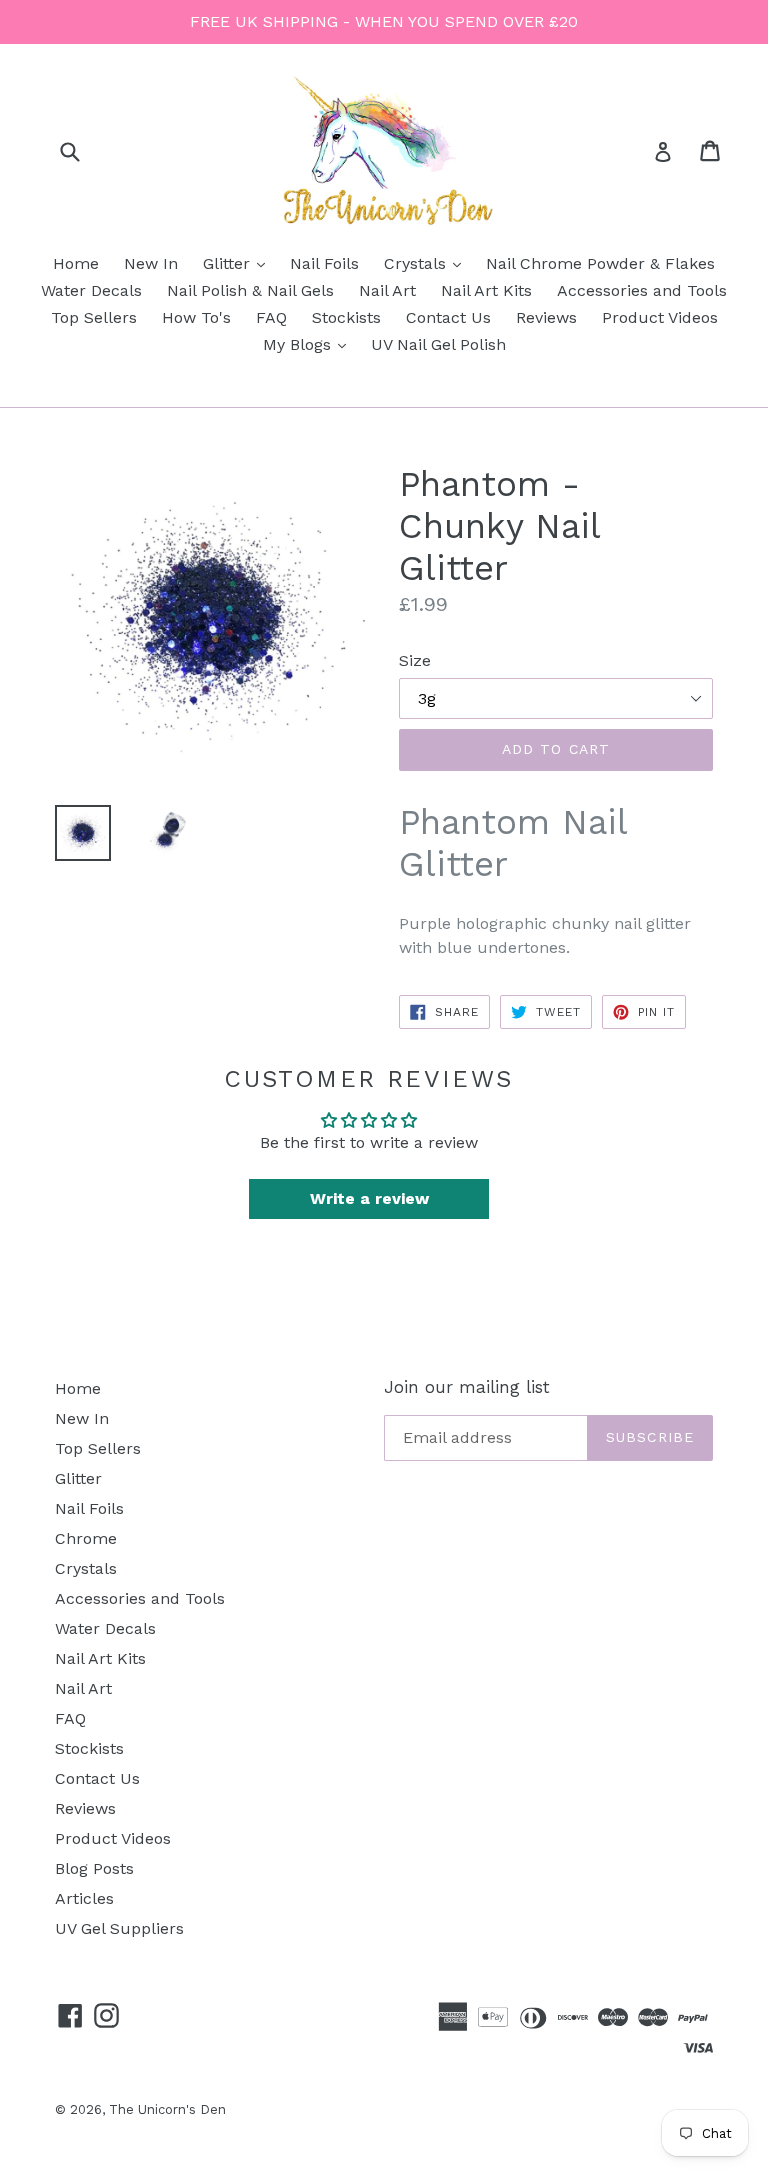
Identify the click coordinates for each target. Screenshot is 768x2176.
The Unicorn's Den (167, 2109)
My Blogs (309, 344)
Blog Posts (94, 1868)
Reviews (546, 317)
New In (151, 263)
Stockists (346, 317)
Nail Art (387, 290)
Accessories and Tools (642, 290)
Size (415, 660)
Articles (84, 1898)
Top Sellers (94, 317)
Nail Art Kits (486, 290)
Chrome (86, 1538)
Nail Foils (324, 263)
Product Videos (660, 317)
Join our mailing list (467, 1387)
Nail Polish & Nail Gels (250, 290)
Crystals (427, 263)
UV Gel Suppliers (119, 1928)
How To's (196, 317)
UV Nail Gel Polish (438, 344)
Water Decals (91, 290)
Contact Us (448, 317)
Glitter (239, 263)
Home (76, 263)
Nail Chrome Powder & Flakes (600, 263)
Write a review (369, 1198)
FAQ (271, 317)
